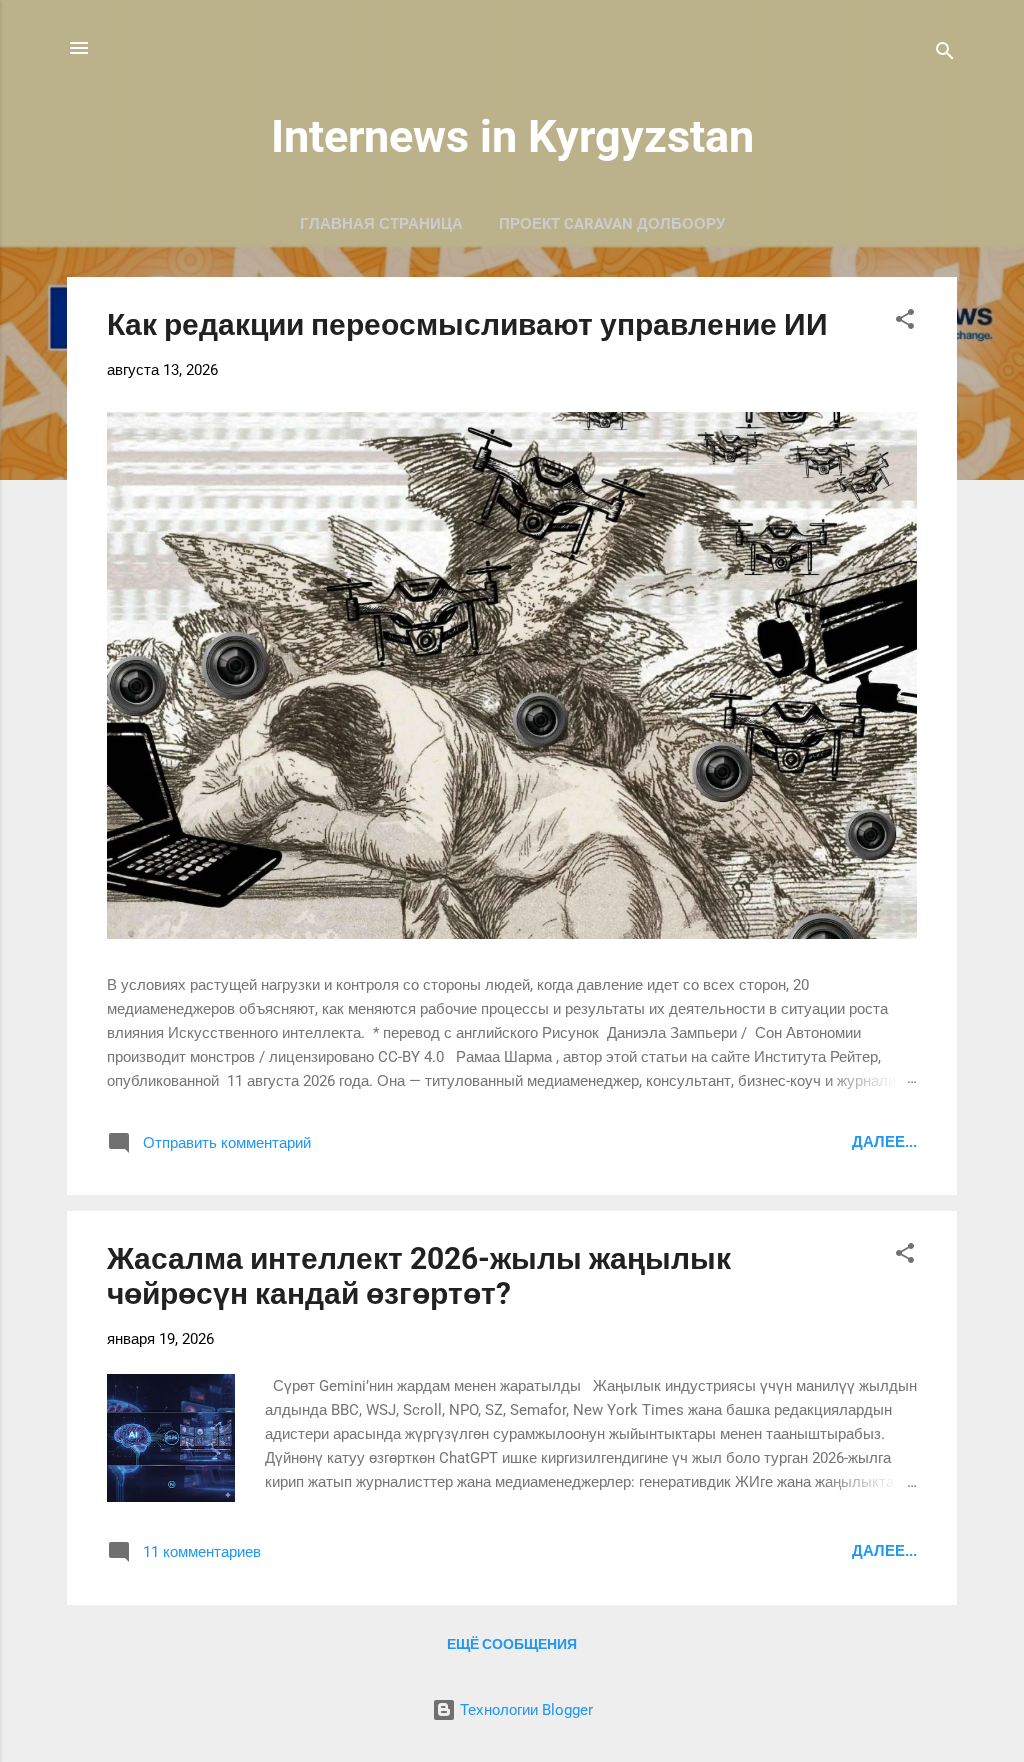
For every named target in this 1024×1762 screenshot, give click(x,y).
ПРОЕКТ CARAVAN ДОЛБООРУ (612, 224)
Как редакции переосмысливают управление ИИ (467, 324)
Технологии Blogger (524, 1710)
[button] (905, 322)
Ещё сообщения (512, 1644)
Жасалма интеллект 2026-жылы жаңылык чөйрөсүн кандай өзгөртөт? (419, 1276)
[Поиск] (945, 54)
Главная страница (381, 224)
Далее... (884, 1142)
